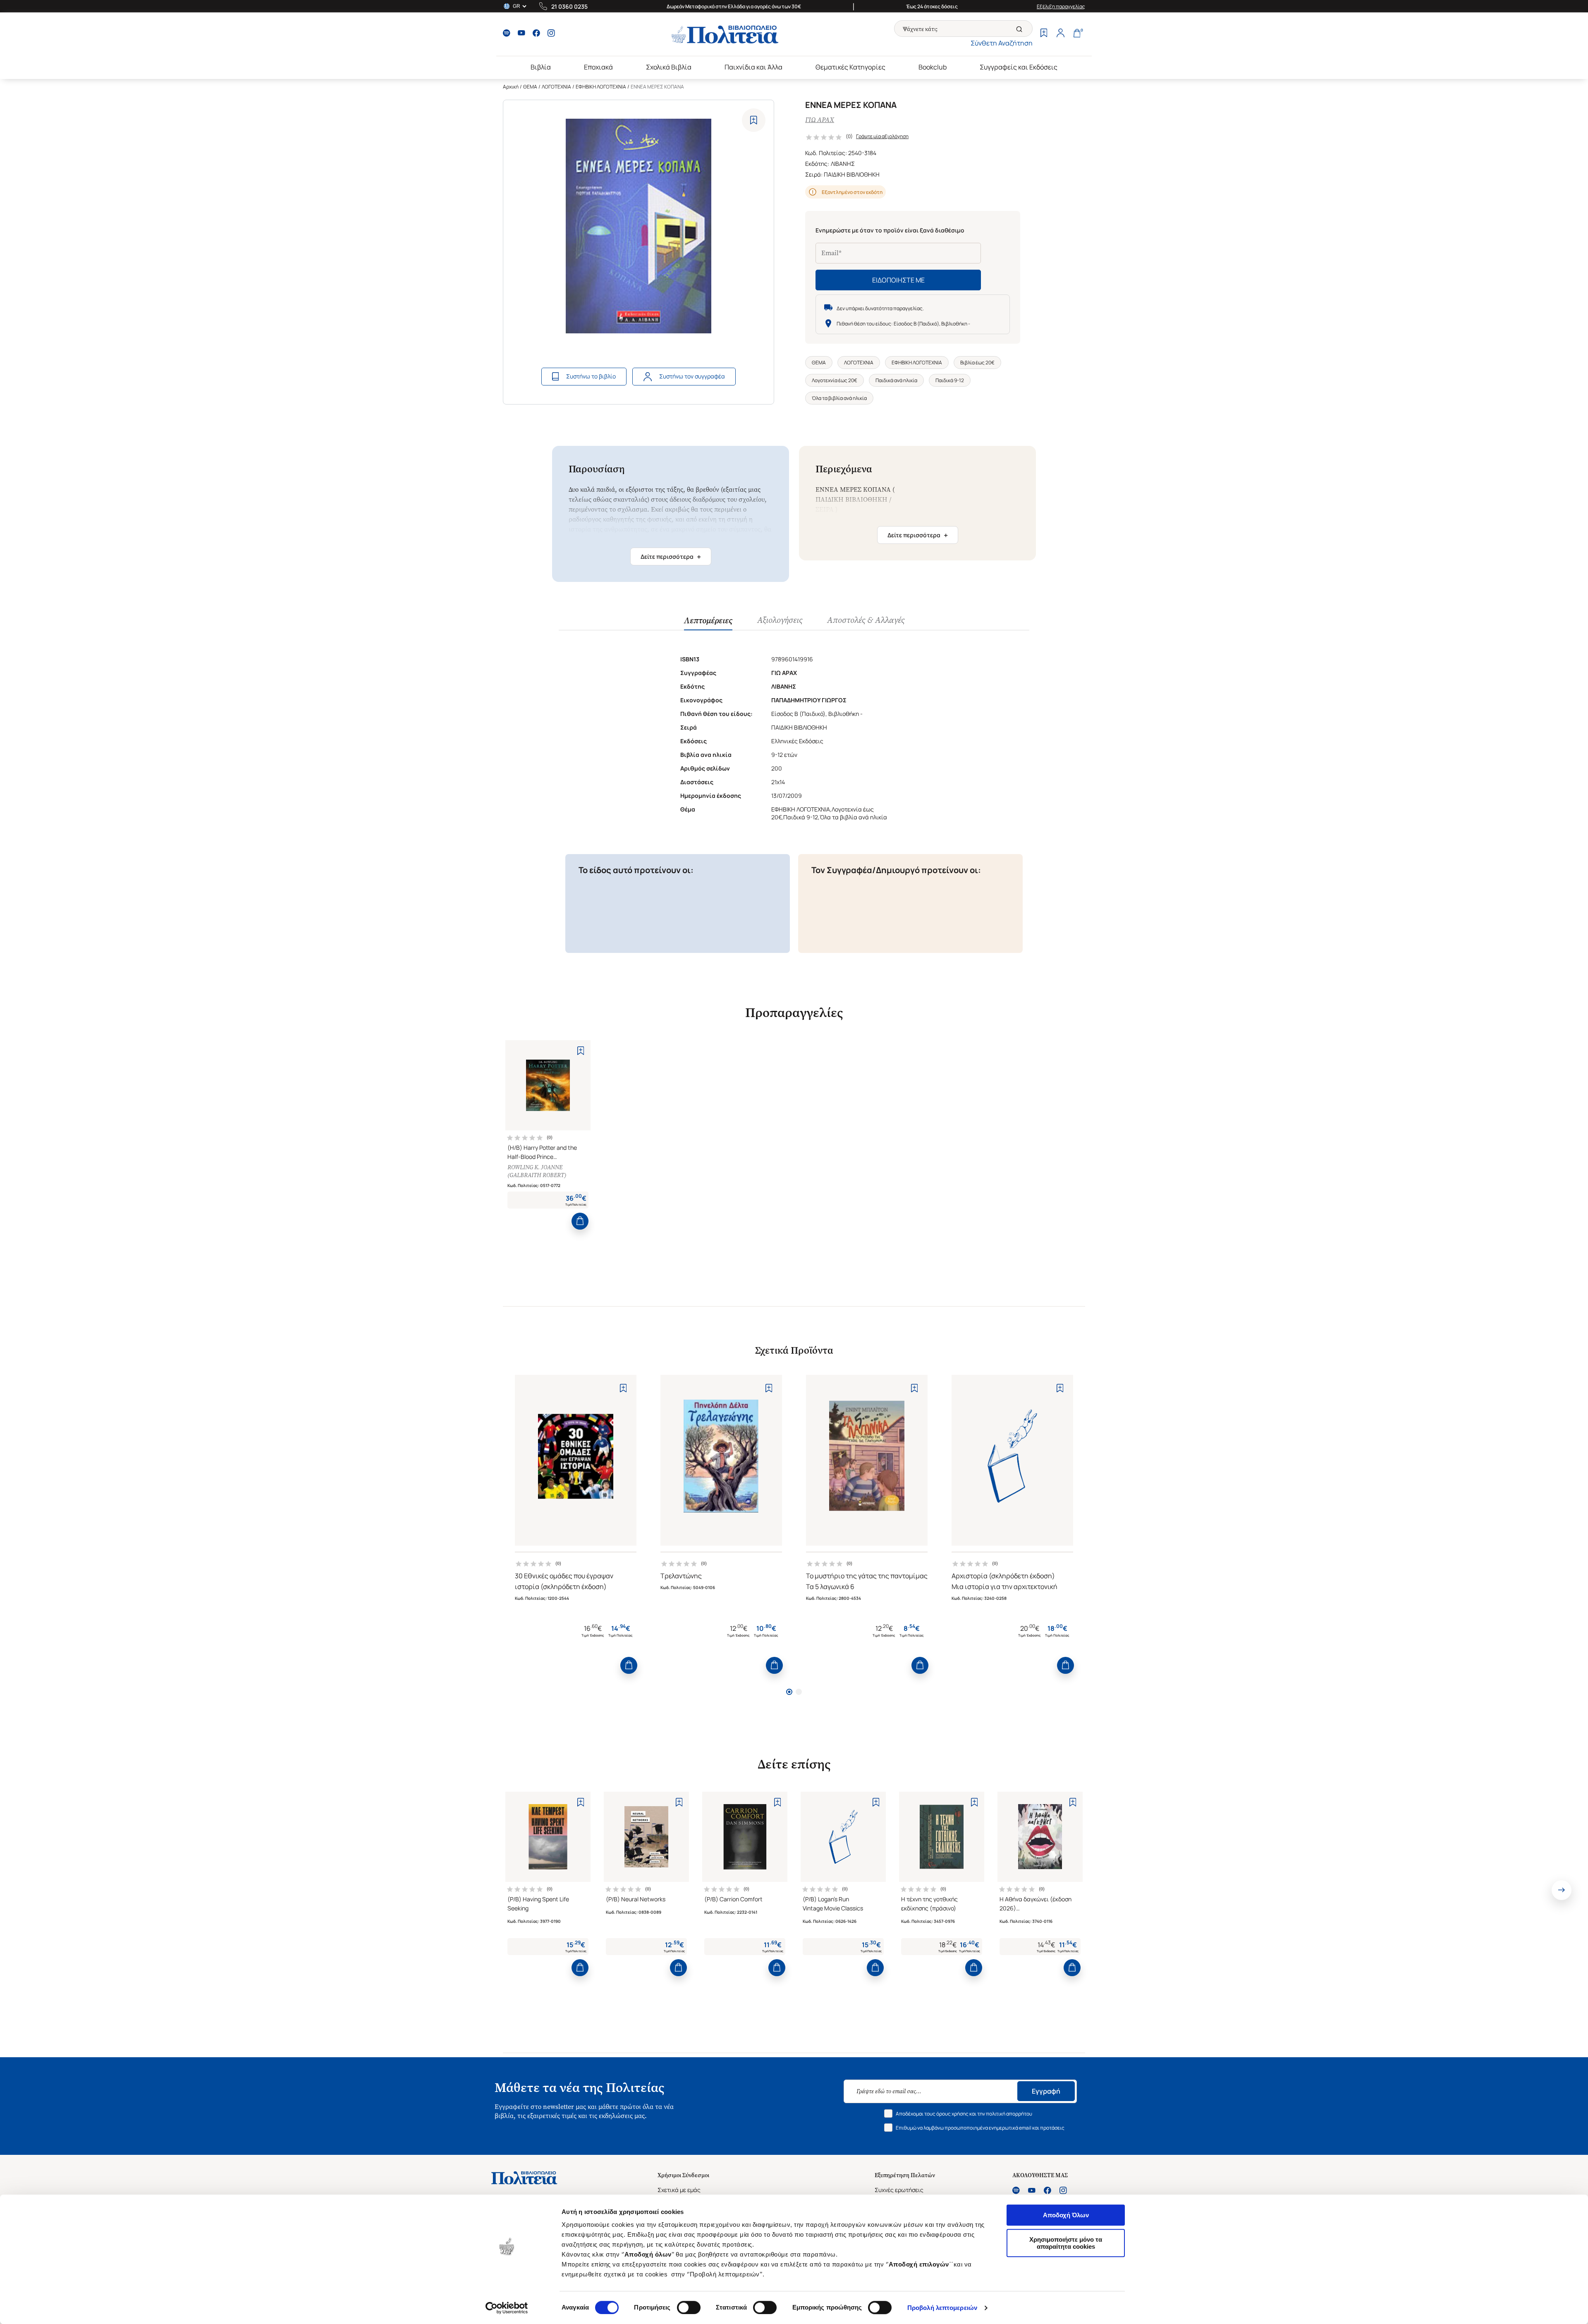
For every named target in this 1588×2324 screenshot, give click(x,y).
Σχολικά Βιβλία (669, 67)
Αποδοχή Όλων (1066, 2215)
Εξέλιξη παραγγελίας (1061, 6)
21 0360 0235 (569, 6)
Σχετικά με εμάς (679, 2190)
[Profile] (1060, 34)
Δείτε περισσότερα (671, 557)
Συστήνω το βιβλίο (591, 376)
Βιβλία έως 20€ (977, 363)
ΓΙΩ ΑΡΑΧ (820, 120)
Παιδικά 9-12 (950, 380)
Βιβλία (541, 67)
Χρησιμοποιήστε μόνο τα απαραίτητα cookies (1066, 2243)
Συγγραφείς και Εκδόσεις (1019, 67)
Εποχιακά (598, 67)
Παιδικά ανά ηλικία (896, 380)
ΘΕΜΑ (530, 87)
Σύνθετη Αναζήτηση (1002, 43)
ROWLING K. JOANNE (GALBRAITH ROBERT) (537, 1171)
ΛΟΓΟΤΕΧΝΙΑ (556, 87)
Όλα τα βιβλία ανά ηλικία (839, 398)
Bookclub (933, 67)
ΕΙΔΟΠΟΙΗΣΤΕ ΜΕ (898, 280)
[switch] (689, 2307)
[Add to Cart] (580, 1221)
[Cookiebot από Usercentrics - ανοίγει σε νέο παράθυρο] (507, 2308)
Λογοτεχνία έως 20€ (835, 380)
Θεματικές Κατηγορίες (850, 67)
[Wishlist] (1044, 34)
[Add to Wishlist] (754, 120)
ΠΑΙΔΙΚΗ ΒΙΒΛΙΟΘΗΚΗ (852, 174)
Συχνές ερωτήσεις (899, 2190)
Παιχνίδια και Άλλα (753, 67)
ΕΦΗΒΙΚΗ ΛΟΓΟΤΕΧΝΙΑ (601, 87)
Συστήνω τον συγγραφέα (692, 376)
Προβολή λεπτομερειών (942, 2308)
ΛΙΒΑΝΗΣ (843, 164)
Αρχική (511, 87)
